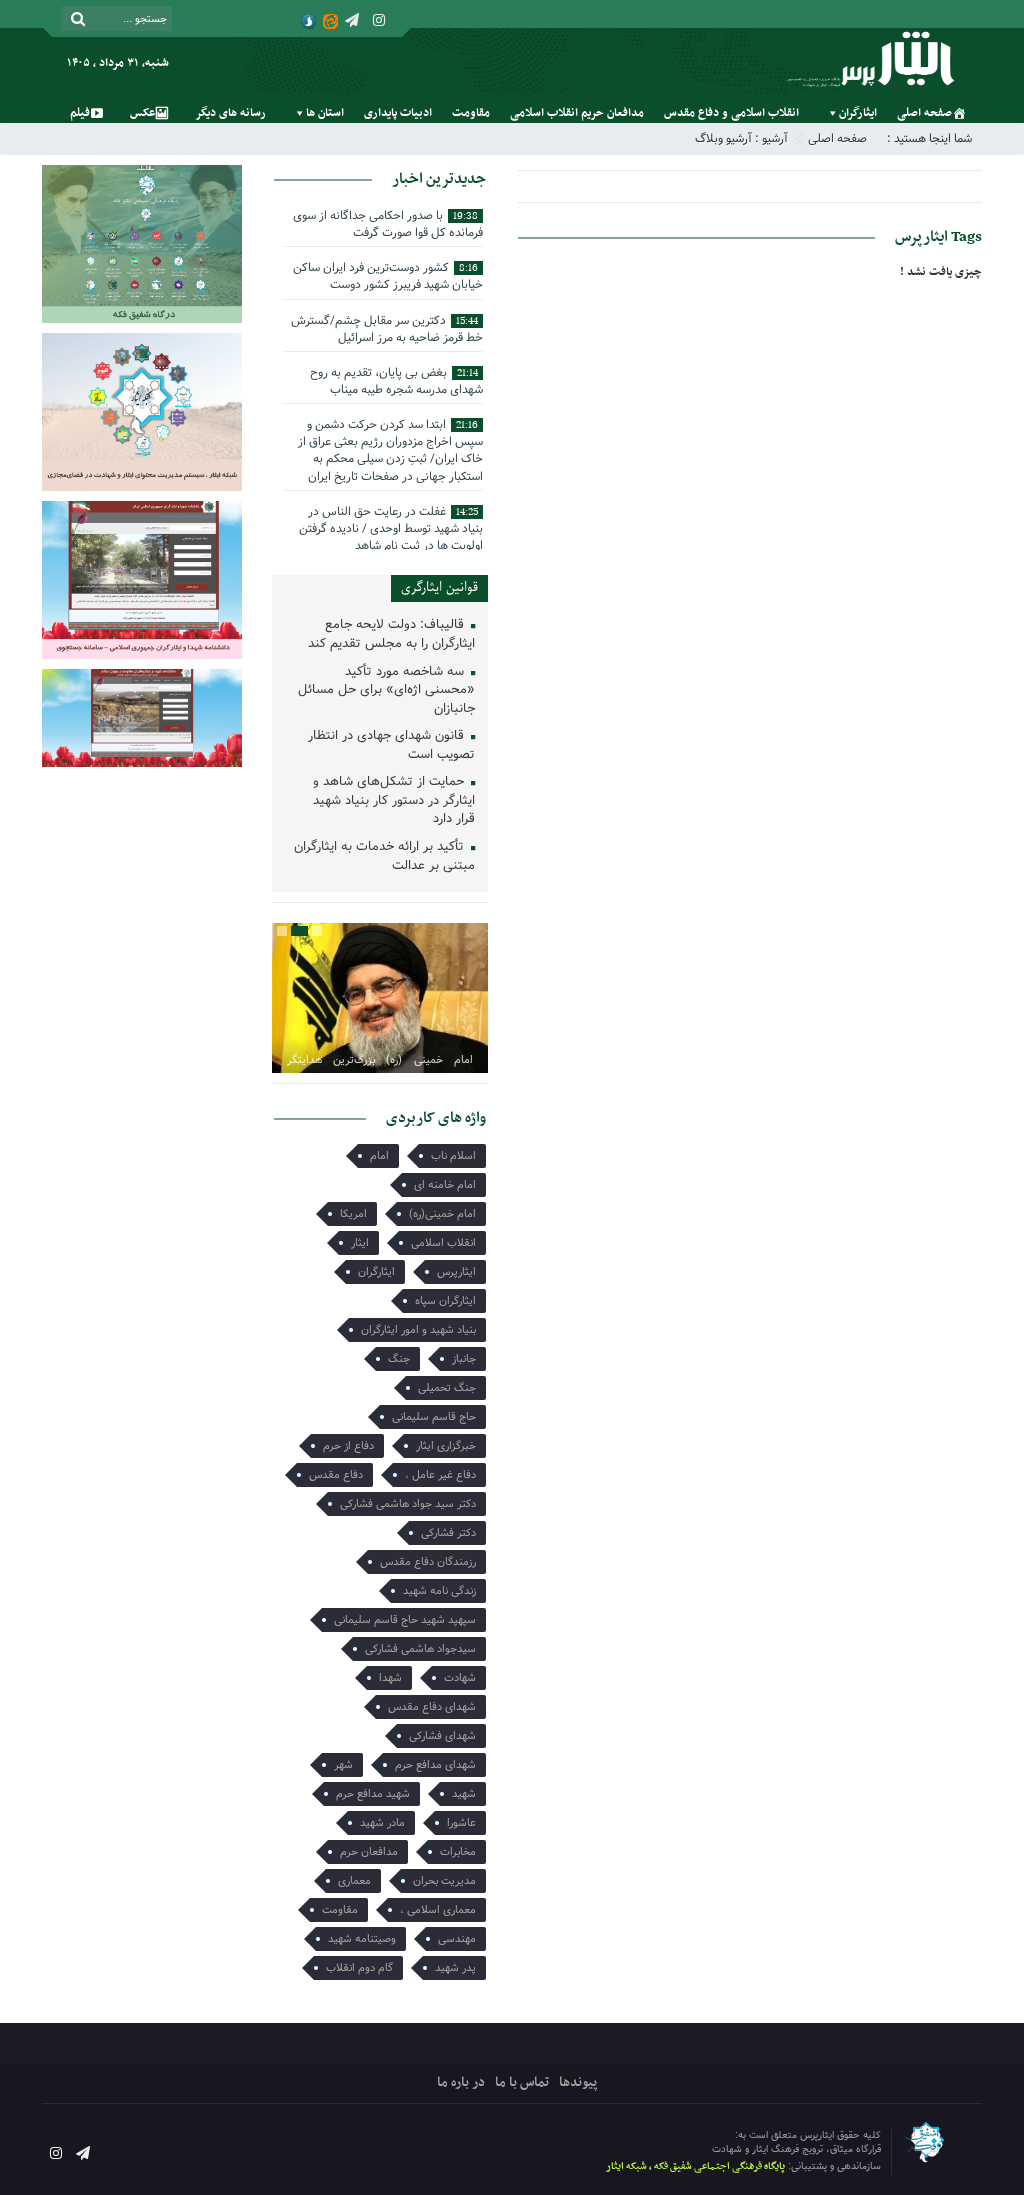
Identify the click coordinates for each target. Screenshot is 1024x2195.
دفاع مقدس (336, 1475)
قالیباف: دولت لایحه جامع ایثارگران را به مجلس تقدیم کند (391, 635)
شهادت (460, 1678)
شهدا (390, 1678)
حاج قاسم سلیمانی (434, 1417)
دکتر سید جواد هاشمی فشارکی (408, 1504)
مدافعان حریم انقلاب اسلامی (577, 113)
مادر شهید (382, 1823)
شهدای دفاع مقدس (432, 1707)
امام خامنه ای (445, 1185)
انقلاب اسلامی (443, 1243)
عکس (142, 113)
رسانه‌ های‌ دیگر (230, 113)
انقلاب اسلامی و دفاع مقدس (731, 113)
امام (379, 1156)
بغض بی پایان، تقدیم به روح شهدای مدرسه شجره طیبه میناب (396, 381)
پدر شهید (455, 1968)
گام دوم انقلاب (359, 1968)
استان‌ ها (325, 113)
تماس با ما (522, 2082)
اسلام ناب (453, 1156)
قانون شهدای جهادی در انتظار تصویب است (391, 746)
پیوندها (578, 2082)
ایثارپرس (456, 1272)
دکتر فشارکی (448, 1533)
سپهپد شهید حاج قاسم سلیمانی (405, 1620)
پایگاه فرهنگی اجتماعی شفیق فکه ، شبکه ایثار (695, 2166)
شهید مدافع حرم (373, 1794)
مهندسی (457, 1939)
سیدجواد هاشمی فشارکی (420, 1649)
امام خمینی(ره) (442, 1214)
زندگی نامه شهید (439, 1591)
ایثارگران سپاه (445, 1301)
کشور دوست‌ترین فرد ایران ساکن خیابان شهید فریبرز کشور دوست (388, 276)
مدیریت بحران (444, 1881)
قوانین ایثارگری (439, 587)
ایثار (360, 1243)
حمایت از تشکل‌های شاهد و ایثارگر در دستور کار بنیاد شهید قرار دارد (394, 801)
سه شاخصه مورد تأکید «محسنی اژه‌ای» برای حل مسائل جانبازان (386, 691)
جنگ (399, 1359)
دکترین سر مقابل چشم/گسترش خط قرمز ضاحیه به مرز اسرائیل (387, 329)
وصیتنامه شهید (362, 1939)
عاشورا (461, 1823)
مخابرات (458, 1852)
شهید (464, 1794)
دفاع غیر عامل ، (440, 1475)
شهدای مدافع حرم (435, 1765)
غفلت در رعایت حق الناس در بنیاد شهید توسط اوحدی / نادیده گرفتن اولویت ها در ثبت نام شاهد (391, 528)
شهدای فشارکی (442, 1736)
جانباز (464, 1359)
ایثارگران (858, 113)
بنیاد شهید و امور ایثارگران (418, 1330)
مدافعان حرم (369, 1852)
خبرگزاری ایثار (446, 1446)
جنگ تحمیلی (447, 1388)
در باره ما (461, 2082)
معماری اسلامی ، (438, 1910)
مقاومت (471, 113)
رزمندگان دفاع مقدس (428, 1562)
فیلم (80, 113)
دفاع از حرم (348, 1446)
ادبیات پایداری (398, 113)
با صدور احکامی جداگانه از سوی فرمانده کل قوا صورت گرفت (388, 224)
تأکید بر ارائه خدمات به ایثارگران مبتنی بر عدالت (384, 857)
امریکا (353, 1214)
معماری (354, 1881)
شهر (343, 1765)
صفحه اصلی (924, 113)
